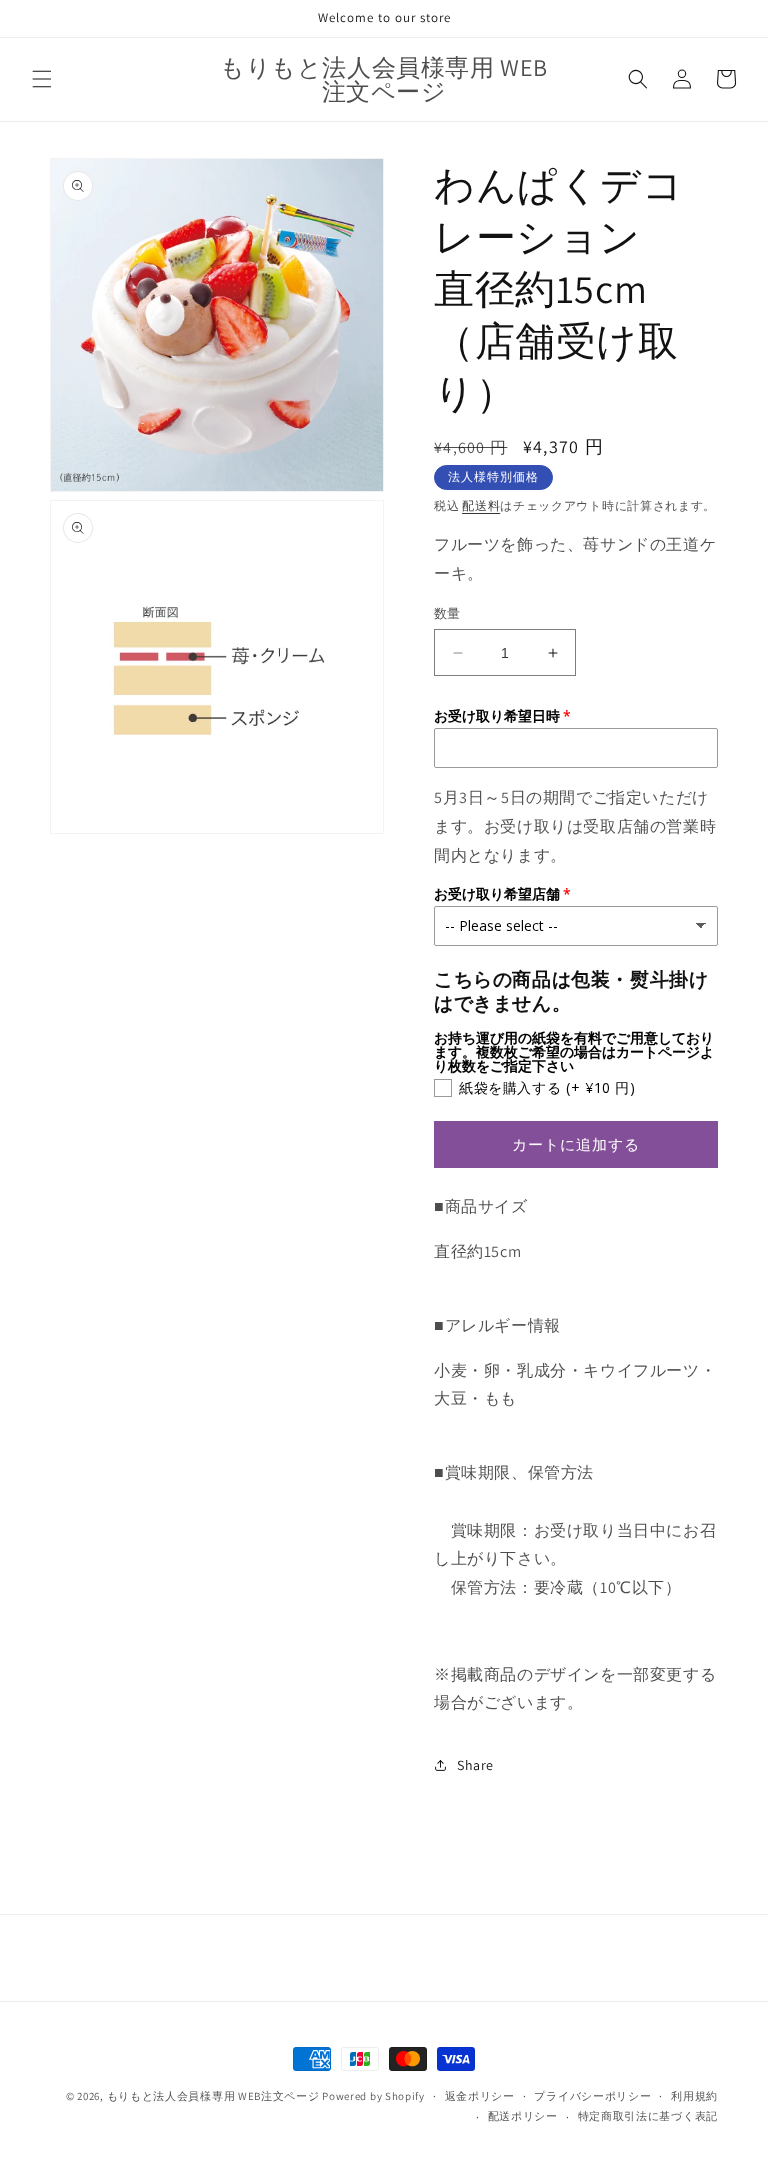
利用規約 (694, 2096)
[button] (42, 79)
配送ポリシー (523, 2116)
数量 (447, 613)
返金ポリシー (480, 2096)
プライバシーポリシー (592, 2096)
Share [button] (475, 1765)
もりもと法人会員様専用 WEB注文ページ (213, 2096)
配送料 (481, 505)
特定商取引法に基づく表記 (648, 2116)
